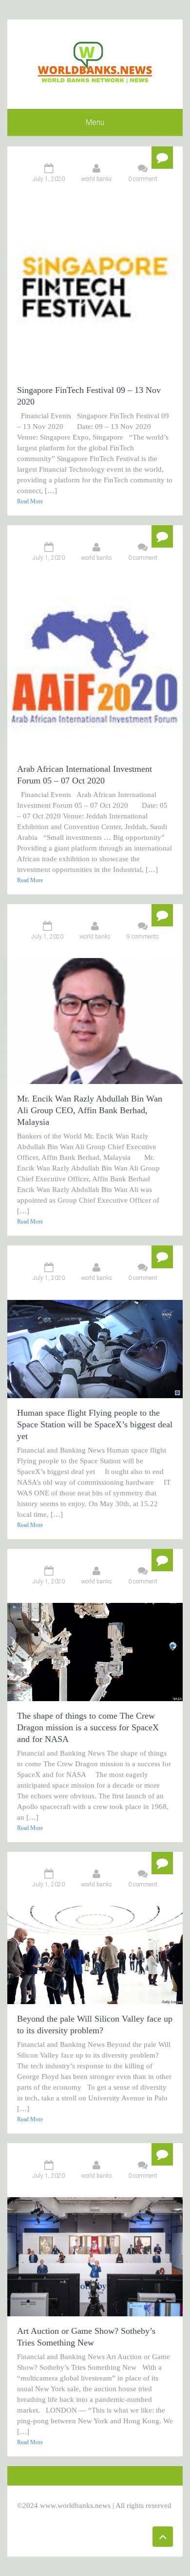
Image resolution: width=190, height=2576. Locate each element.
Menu (95, 122)
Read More (30, 501)
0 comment (143, 179)
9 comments (143, 937)
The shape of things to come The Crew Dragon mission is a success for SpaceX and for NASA (88, 1727)
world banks (96, 179)
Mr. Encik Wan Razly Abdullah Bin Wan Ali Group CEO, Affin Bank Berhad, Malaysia (90, 1110)
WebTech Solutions (113, 2516)
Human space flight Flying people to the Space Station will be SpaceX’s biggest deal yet (95, 1424)
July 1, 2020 (49, 179)
